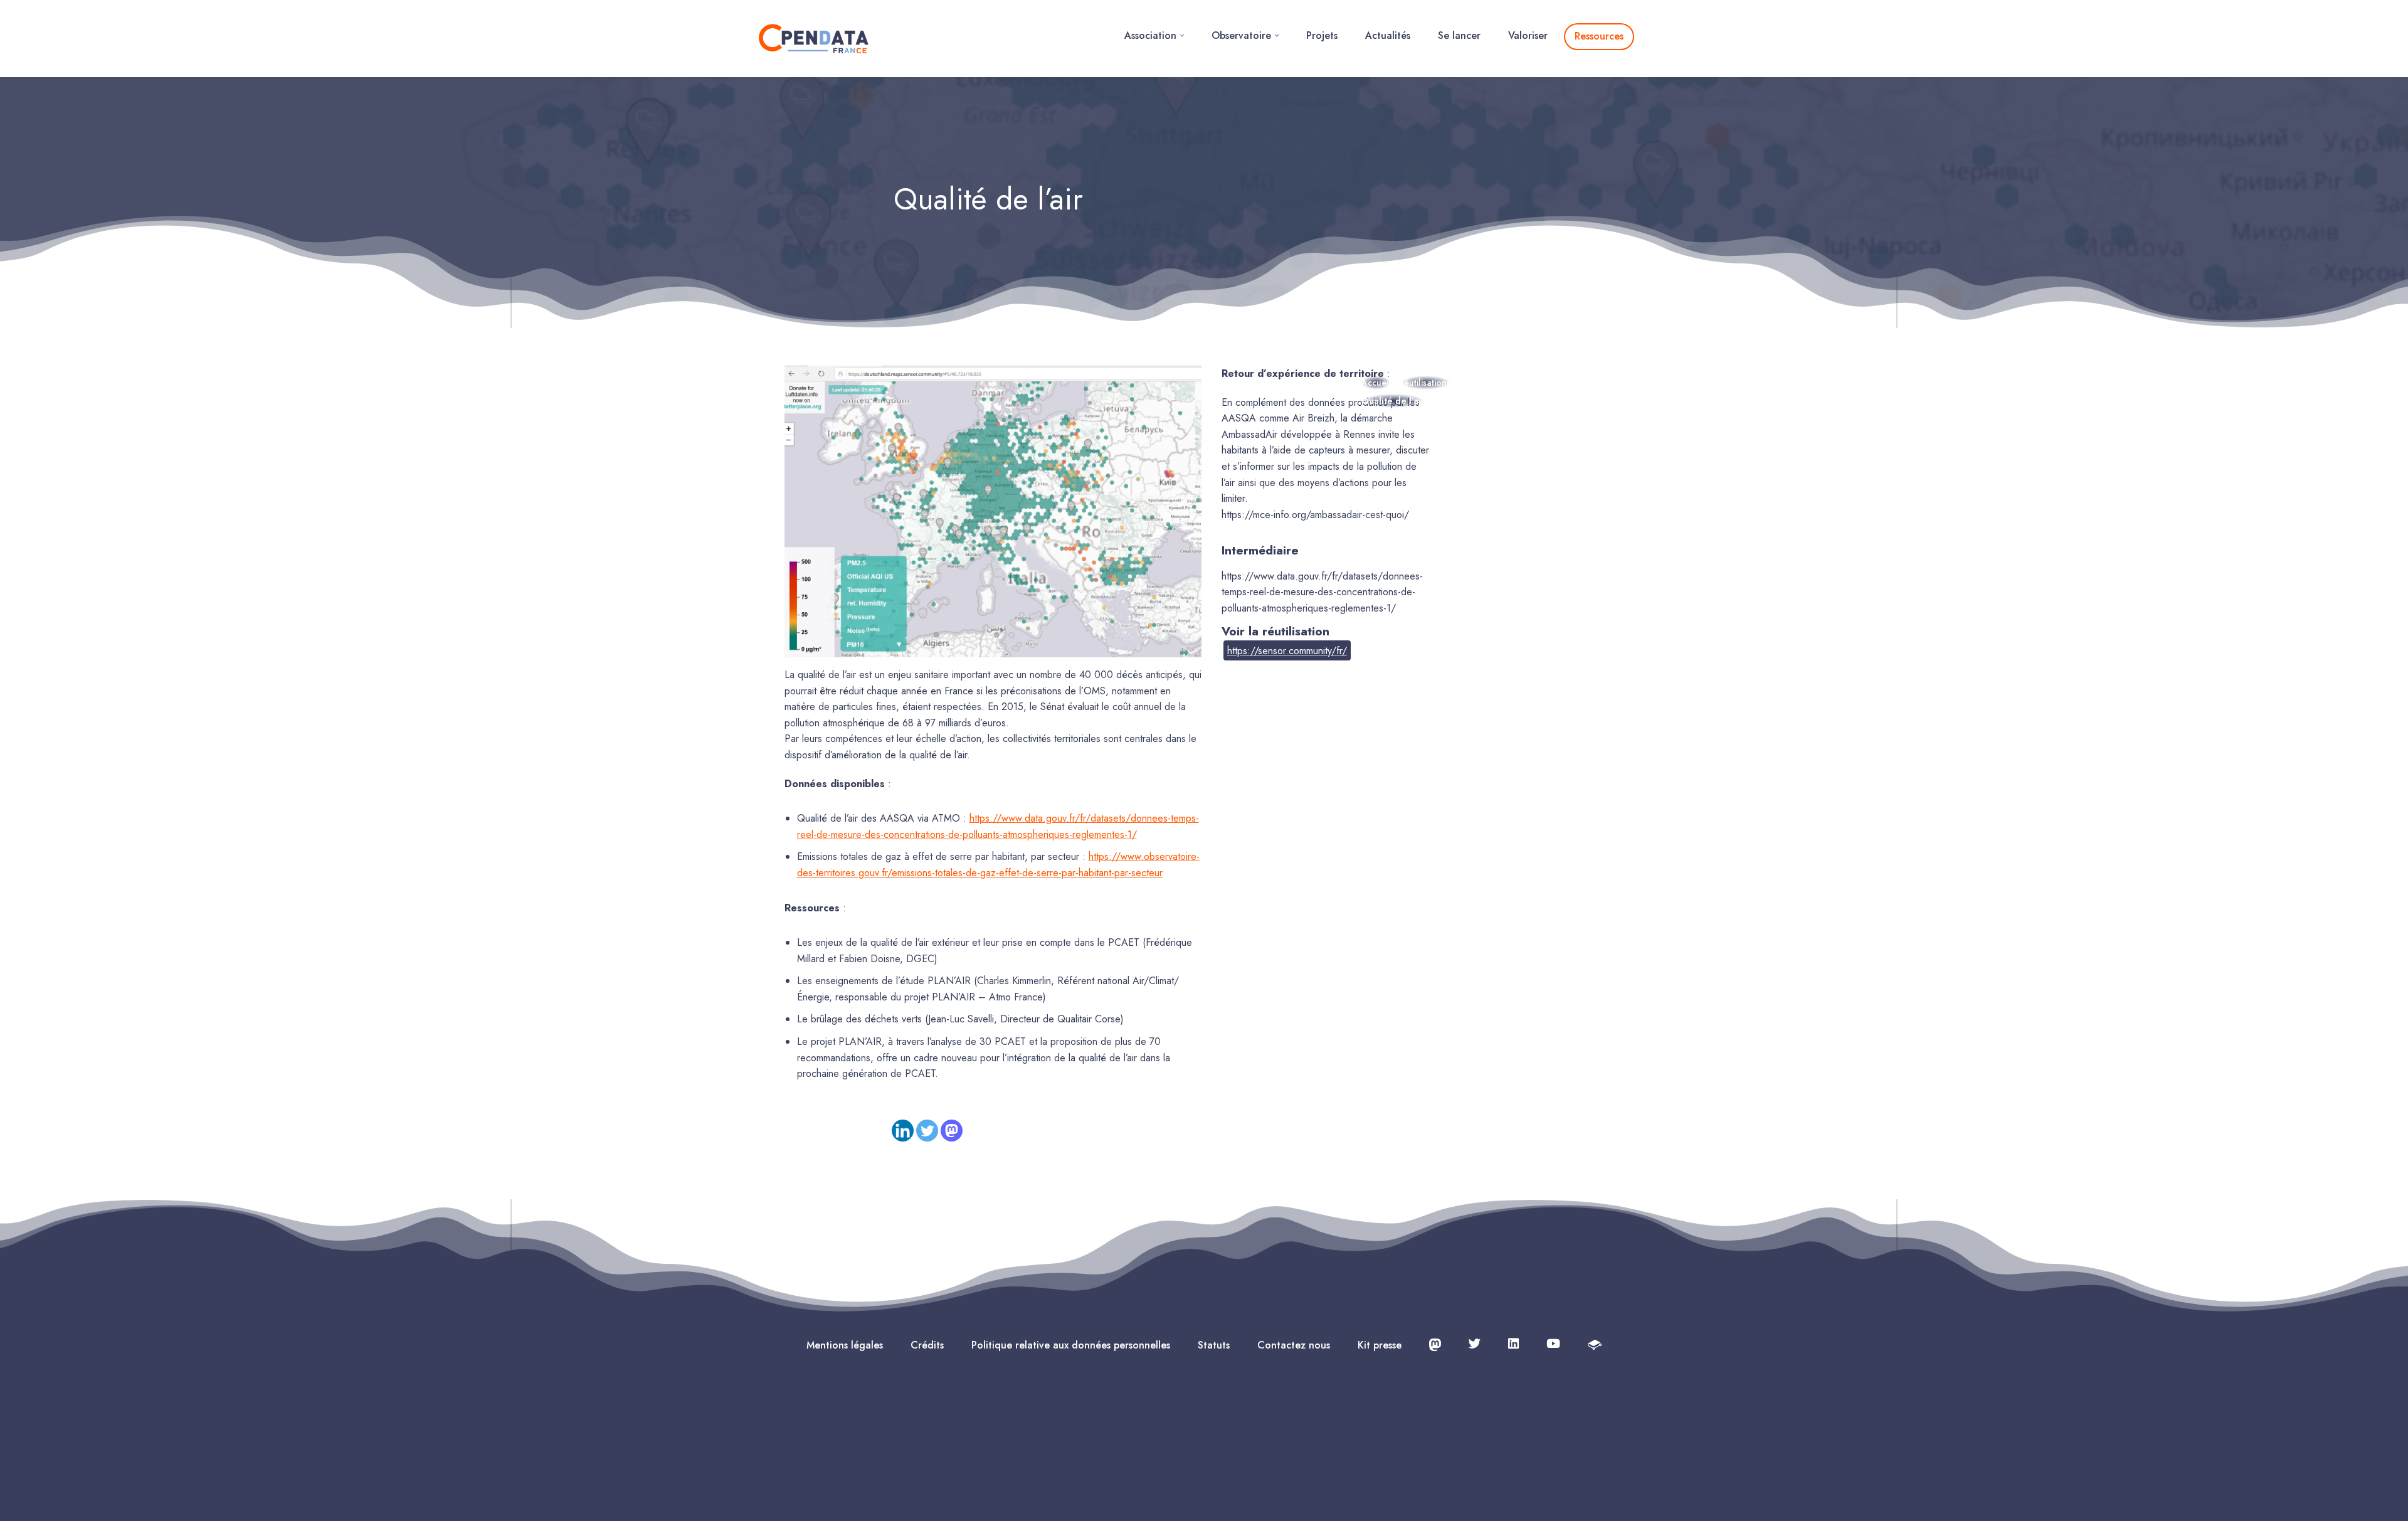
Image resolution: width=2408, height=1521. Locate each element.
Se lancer (1459, 35)
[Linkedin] (903, 1131)
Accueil (1376, 383)
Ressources (1599, 36)
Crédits (927, 1345)
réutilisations (1426, 383)
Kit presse (1380, 1345)
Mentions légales (845, 1345)
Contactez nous (1294, 1345)
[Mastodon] (952, 1131)
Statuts (1214, 1345)
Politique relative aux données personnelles (1071, 1345)
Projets (1322, 35)
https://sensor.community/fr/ (1287, 651)
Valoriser (1528, 35)
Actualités (1388, 35)
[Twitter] (927, 1131)
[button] (1182, 35)
